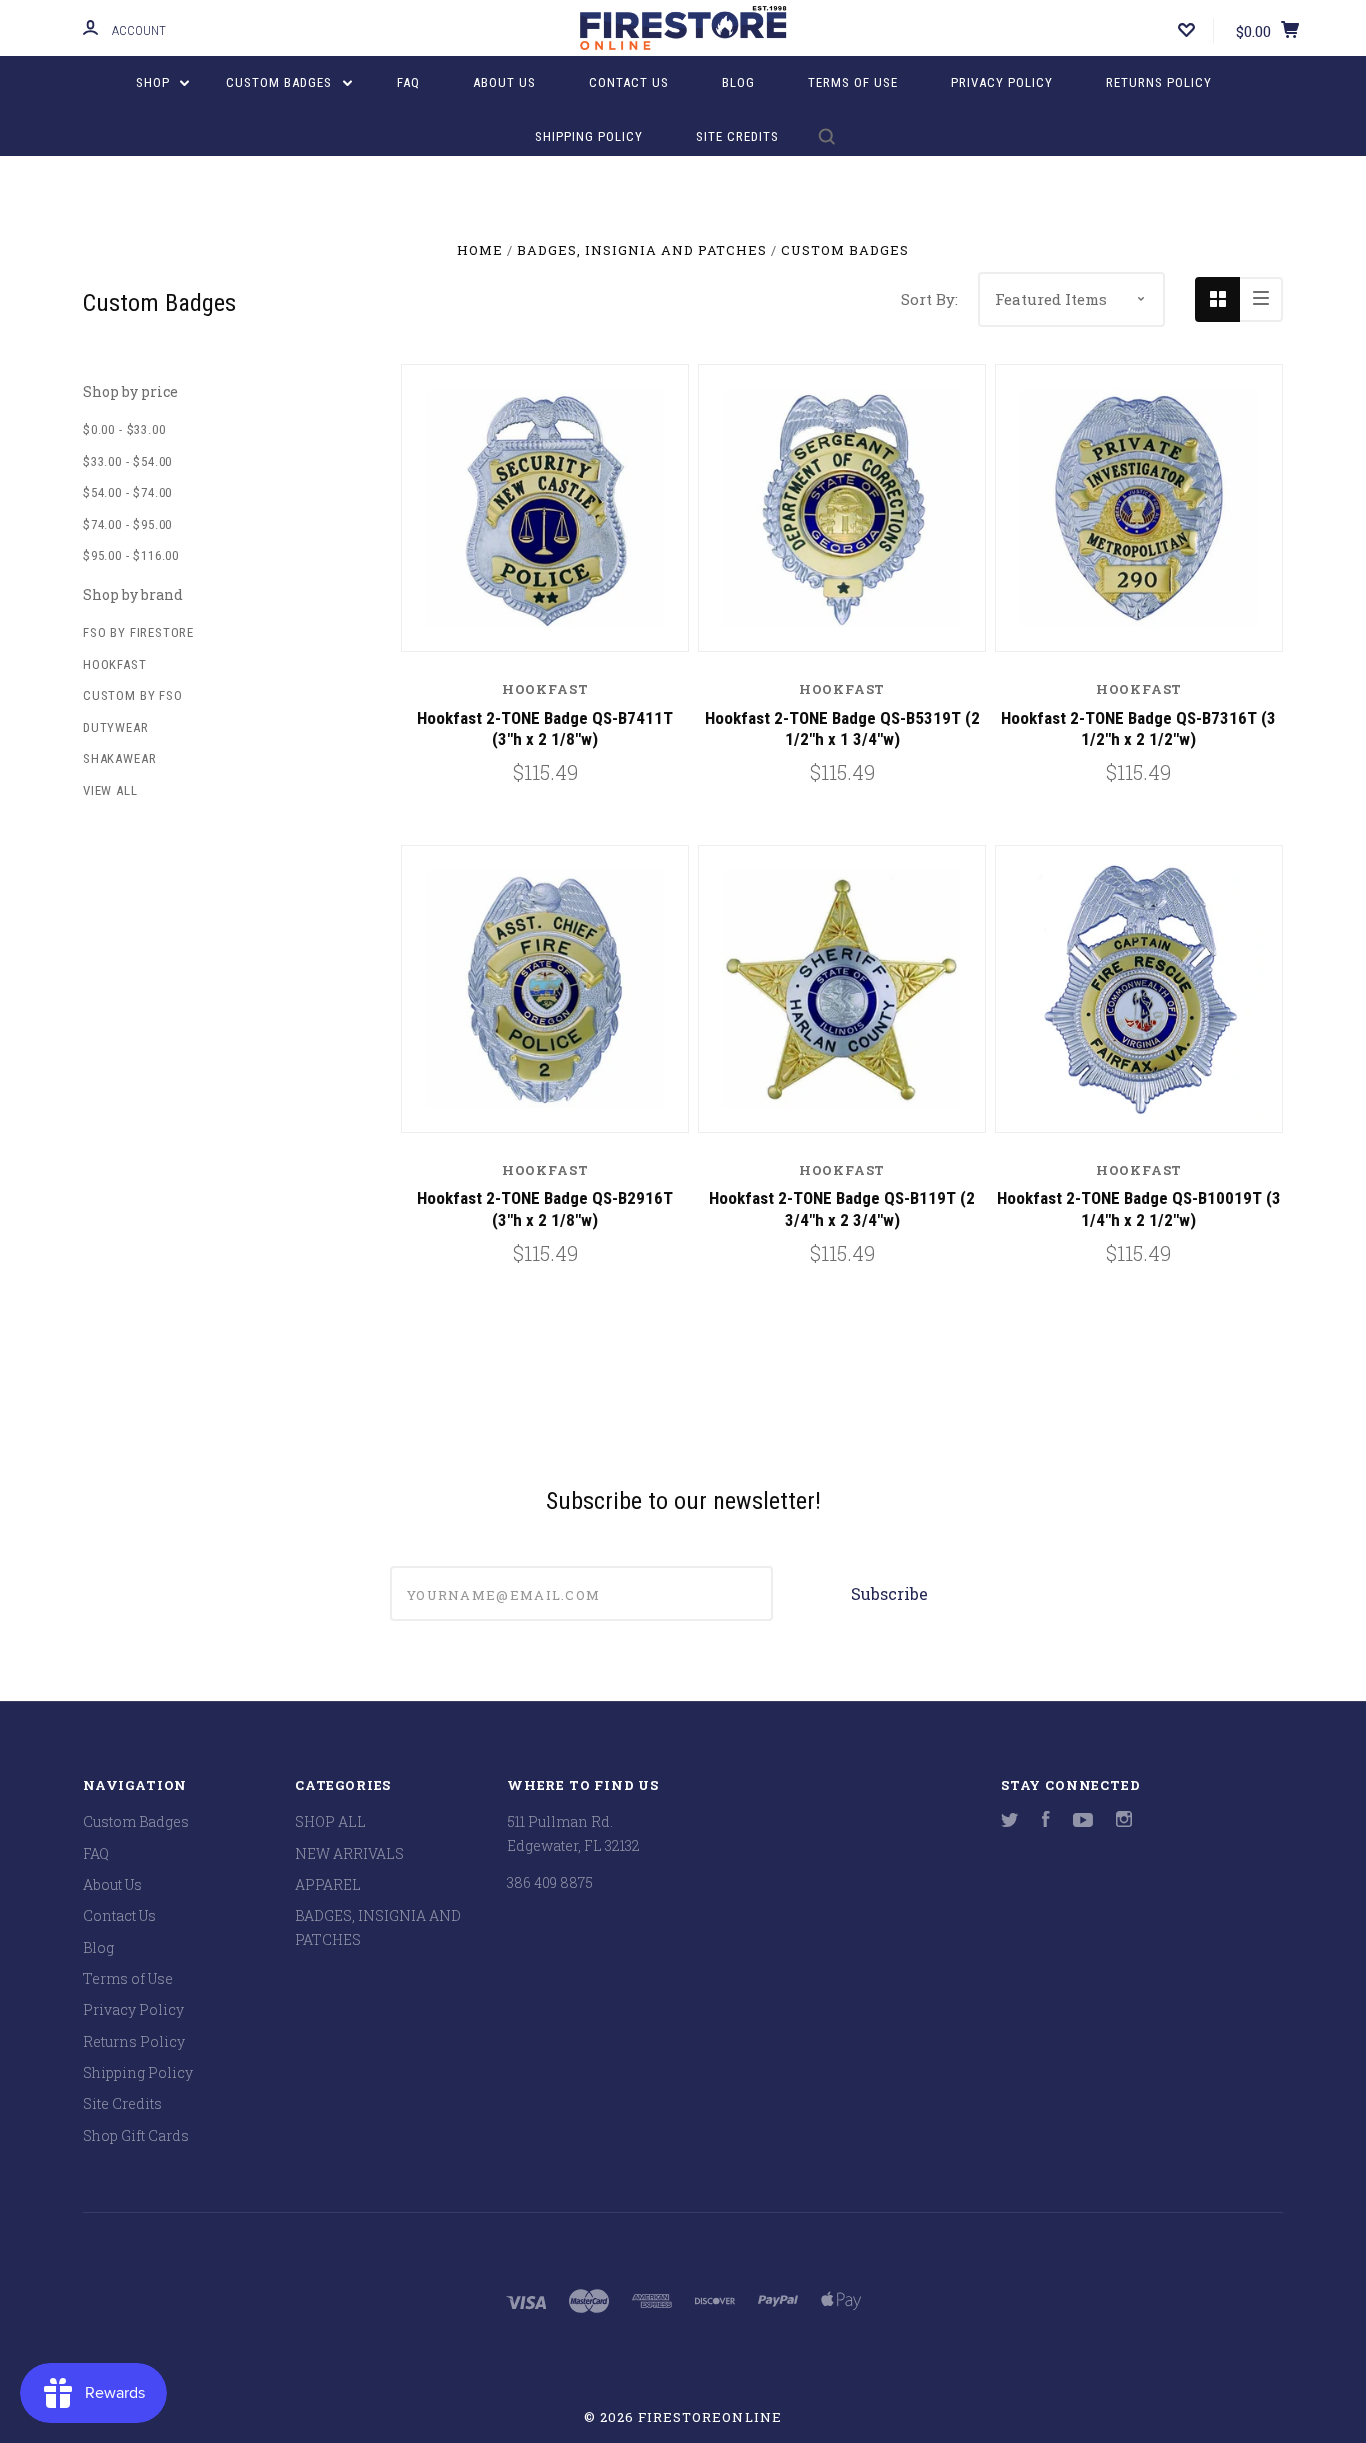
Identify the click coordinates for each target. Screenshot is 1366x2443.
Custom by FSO (133, 695)
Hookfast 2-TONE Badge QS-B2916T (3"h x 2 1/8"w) (545, 1208)
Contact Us (629, 82)
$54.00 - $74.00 (127, 492)
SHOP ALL (330, 1821)
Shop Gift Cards (136, 2135)
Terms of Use (853, 82)
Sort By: (929, 299)
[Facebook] (1046, 1821)
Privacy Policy (1002, 82)
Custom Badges (281, 82)
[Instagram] (1124, 1821)
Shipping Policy (589, 136)
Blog (738, 82)
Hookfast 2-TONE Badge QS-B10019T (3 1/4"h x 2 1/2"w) (1139, 1208)
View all (110, 790)
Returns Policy (1159, 82)
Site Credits (737, 136)
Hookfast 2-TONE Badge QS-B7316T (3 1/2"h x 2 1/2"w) (1138, 728)
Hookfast (115, 664)
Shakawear (119, 758)
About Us (504, 82)
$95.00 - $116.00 (131, 555)
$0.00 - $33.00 (124, 429)
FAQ (408, 82)
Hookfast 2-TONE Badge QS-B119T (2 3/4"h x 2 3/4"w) (842, 1208)
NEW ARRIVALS (349, 1853)
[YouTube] (1083, 1821)
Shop (155, 82)
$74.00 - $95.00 (127, 524)
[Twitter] (1010, 1821)
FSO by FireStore (138, 632)
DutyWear (116, 727)
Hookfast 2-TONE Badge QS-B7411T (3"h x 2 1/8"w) (545, 728)
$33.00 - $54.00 (127, 461)
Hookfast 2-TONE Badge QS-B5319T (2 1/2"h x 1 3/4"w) (842, 728)
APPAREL (328, 1884)
